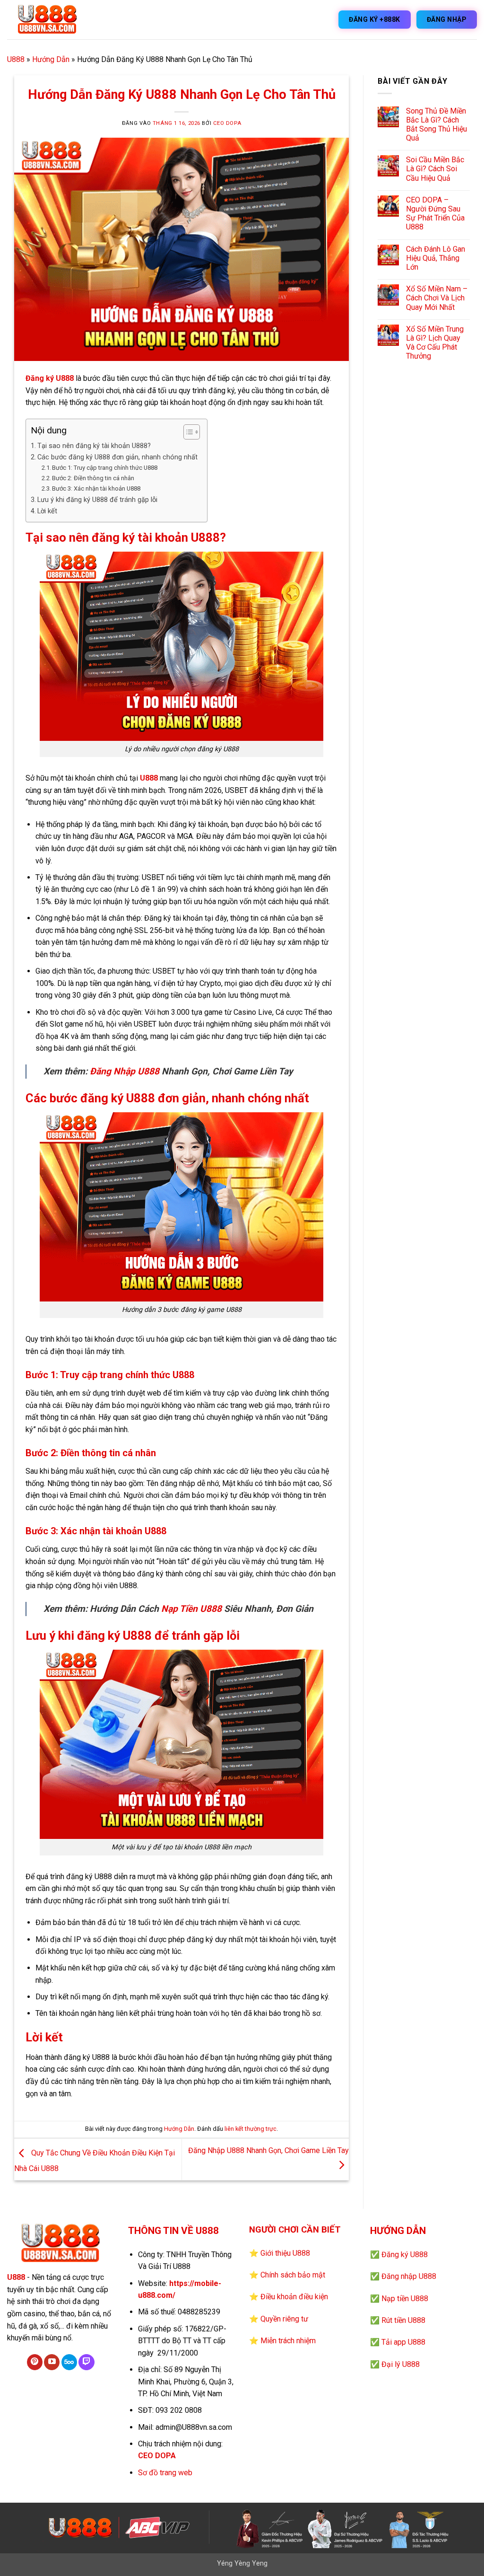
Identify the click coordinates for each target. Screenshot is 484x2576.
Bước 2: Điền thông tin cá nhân (93, 478)
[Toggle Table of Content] (187, 432)
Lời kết (47, 511)
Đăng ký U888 (50, 378)
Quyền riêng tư (284, 2319)
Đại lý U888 (401, 2364)
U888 (16, 59)
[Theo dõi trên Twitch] (86, 2362)
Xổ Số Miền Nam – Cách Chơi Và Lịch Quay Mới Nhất (437, 298)
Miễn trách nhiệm (288, 2341)
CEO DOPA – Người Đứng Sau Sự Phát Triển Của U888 (435, 214)
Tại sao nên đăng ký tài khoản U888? (94, 446)
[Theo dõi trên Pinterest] (35, 2362)
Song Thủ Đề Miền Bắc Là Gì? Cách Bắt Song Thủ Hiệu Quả (436, 125)
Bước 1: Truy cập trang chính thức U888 (105, 468)
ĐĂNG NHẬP (447, 19)
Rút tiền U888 (403, 2320)
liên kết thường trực (251, 2129)
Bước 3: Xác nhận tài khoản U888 (96, 488)
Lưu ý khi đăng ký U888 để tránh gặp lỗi (97, 500)
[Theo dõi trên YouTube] (52, 2362)
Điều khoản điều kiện (294, 2297)
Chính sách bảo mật (293, 2275)
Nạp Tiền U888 (191, 1609)
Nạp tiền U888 (405, 2299)
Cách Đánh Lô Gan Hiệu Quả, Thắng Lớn (436, 258)
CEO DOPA (227, 123)
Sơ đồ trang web (165, 2473)
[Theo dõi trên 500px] (69, 2362)
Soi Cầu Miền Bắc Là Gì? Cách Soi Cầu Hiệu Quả (435, 169)
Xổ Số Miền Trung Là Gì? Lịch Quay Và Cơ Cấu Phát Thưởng (435, 343)
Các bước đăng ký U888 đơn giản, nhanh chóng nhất (117, 457)
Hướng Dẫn (51, 59)
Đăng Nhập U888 (125, 1071)
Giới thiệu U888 (285, 2253)
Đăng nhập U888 (409, 2276)
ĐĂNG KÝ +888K (375, 19)
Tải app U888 (403, 2342)
